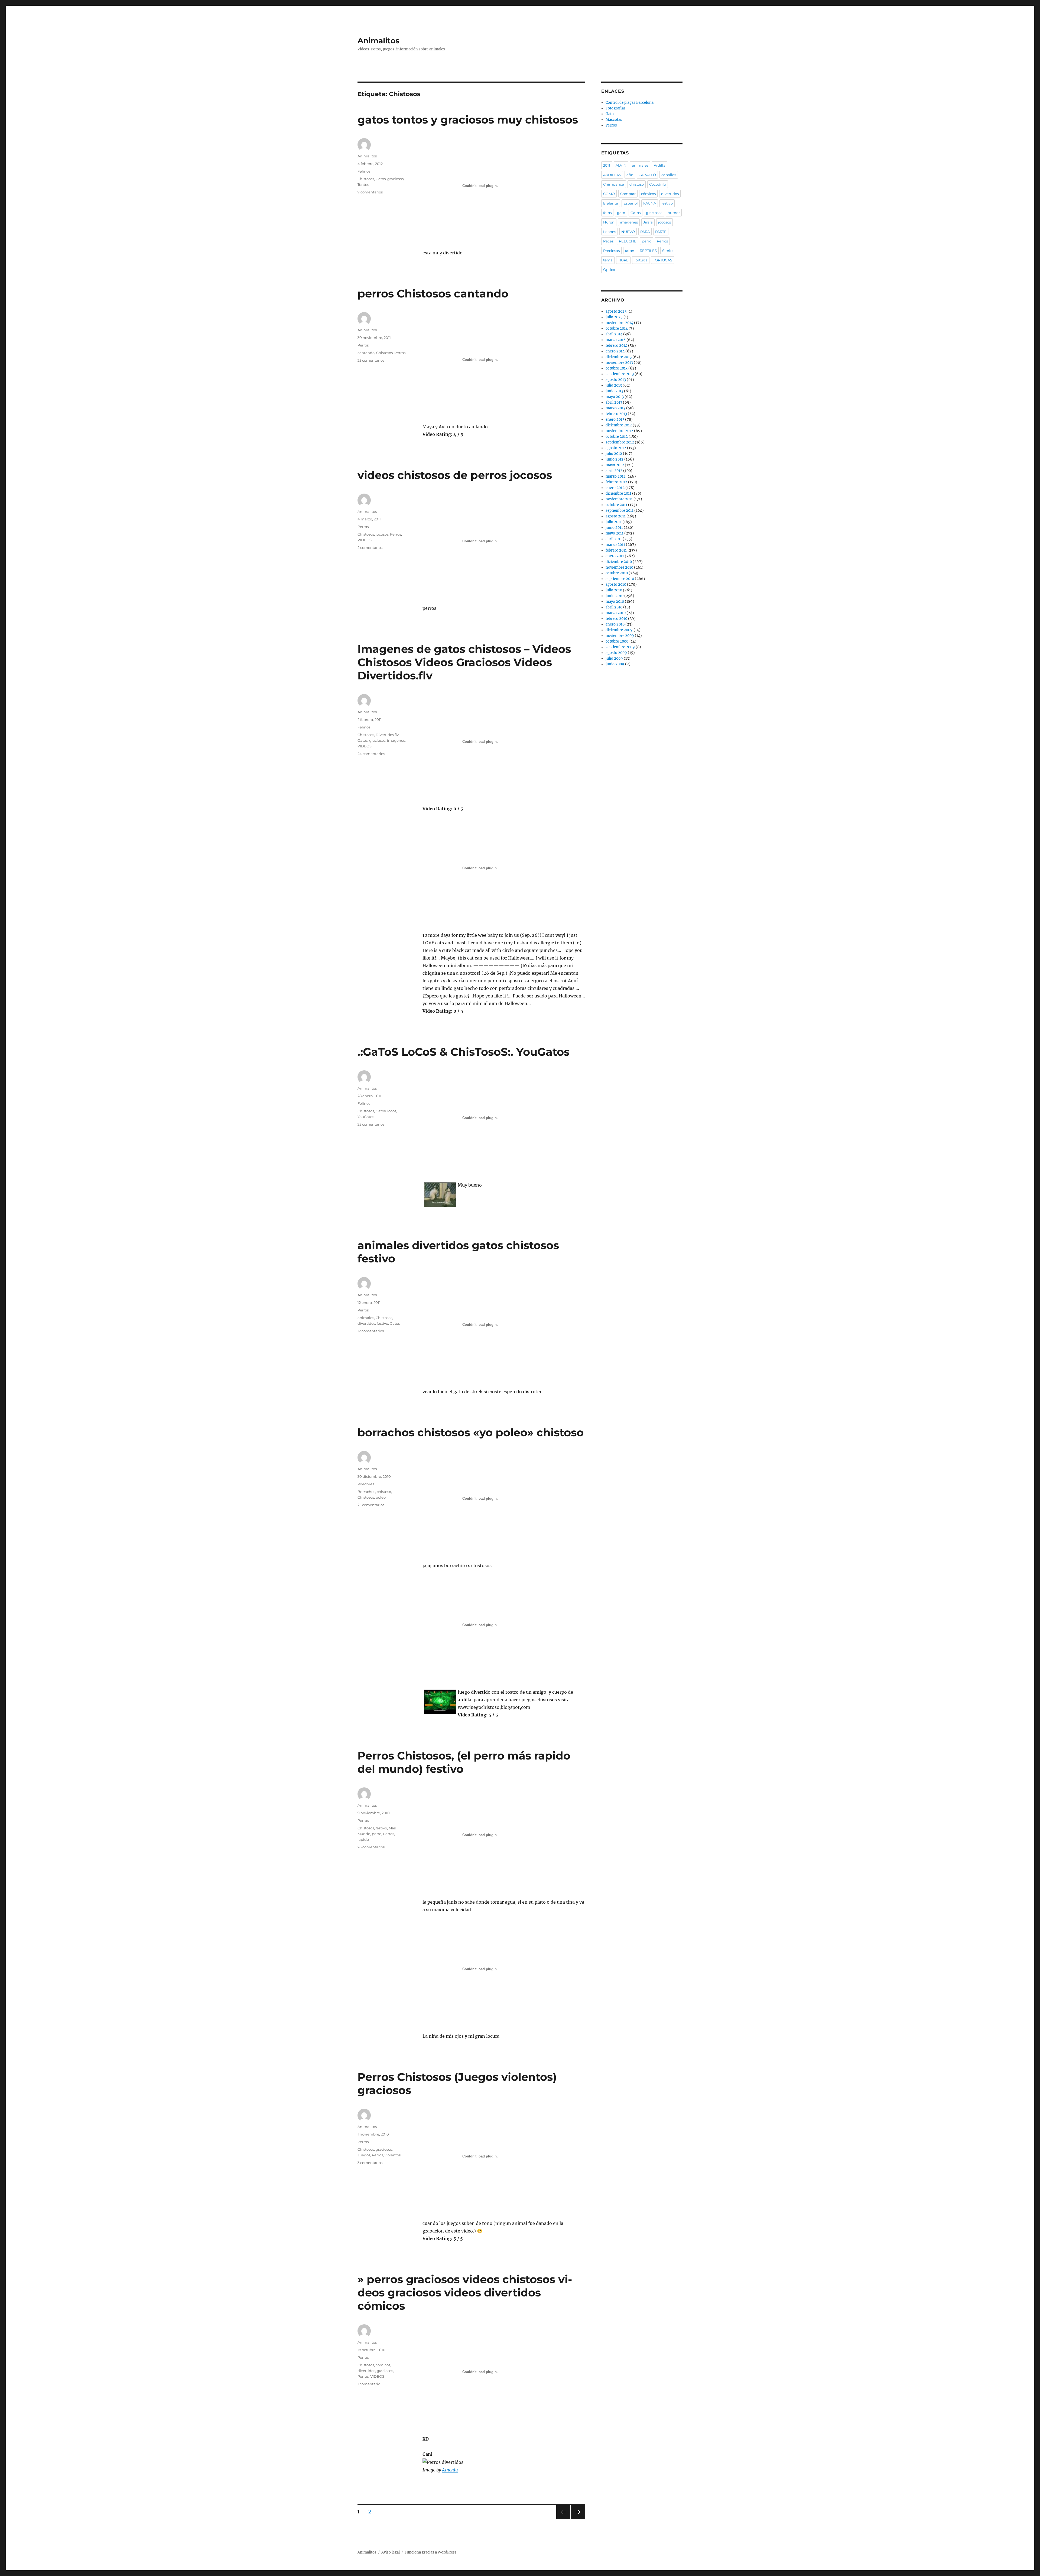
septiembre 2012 (620, 442)
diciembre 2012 (619, 425)
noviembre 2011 (619, 499)
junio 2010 (615, 596)
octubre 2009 (617, 641)
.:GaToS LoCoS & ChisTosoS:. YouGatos (464, 1052)
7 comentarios (370, 192)
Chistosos (366, 179)
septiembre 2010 (620, 579)
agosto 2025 (616, 311)
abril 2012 (614, 471)
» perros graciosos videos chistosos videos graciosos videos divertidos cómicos (465, 2293)
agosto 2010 (616, 584)
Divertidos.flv (387, 735)
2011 (607, 165)
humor (674, 213)
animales (366, 1318)
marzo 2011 (615, 545)
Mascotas (614, 120)
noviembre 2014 (619, 323)
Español (631, 203)
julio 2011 (614, 522)
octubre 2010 (617, 573)
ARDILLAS (612, 175)
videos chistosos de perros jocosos (455, 475)
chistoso (384, 1492)
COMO (609, 194)
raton (630, 251)
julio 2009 (614, 658)
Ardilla (660, 165)
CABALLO (647, 175)
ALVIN (621, 165)
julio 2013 (614, 385)
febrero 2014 (616, 346)
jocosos (382, 534)
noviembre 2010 (619, 567)
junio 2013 (614, 391)
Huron (609, 222)
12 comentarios (371, 1331)
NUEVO (628, 232)
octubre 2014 (617, 328)
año (630, 175)
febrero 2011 (616, 550)
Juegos (364, 2155)
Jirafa (648, 222)
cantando (366, 353)
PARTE (661, 232)
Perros (363, 345)
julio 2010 (614, 590)
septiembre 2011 (620, 511)
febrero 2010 (616, 619)
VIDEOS (365, 540)
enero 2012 (615, 488)
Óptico (609, 270)
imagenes (396, 740)
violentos (393, 2155)
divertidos (366, 1323)
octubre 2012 (617, 437)
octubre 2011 (616, 505)
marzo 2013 (615, 408)
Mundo (364, 1834)
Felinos (364, 171)
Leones (610, 232)
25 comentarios (371, 360)
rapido (363, 1839)
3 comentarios (370, 2163)
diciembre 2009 (619, 630)
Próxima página (578, 2519)
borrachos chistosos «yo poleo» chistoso (471, 1432)
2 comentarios (370, 547)
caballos (669, 175)
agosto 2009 (616, 653)
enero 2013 (615, 419)
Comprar (628, 194)
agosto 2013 (616, 380)
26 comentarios (371, 1847)
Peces (608, 241)
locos (392, 1111)
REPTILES (648, 251)
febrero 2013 (616, 414)
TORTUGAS (663, 260)
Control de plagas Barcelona (630, 103)
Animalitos (378, 41)
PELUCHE (628, 241)
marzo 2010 (616, 613)
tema (608, 260)
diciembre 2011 (618, 493)
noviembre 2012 (619, 431)
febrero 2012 (616, 482)
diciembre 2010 (619, 562)
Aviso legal (391, 2552)
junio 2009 (615, 664)
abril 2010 (614, 607)
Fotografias (616, 108)
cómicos (383, 2365)
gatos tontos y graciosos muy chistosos (468, 120)
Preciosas (611, 251)
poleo (381, 1497)
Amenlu (450, 2470)
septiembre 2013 (620, 374)
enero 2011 (615, 556)
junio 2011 (614, 528)
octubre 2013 (617, 368)
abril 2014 (614, 334)
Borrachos (366, 1492)
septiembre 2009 (620, 647)
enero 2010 (615, 624)
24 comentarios (371, 754)
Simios (668, 251)
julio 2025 (614, 317)
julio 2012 (614, 454)
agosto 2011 (616, 516)
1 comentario (369, 2384)
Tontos (363, 184)
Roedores (366, 1484)
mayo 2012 (615, 465)
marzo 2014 (616, 340)
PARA (645, 232)
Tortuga (641, 260)
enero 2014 (615, 351)
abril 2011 (614, 539)
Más (392, 1828)
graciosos (395, 179)
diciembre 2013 (619, 357)
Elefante (611, 203)
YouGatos (366, 1117)
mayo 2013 (615, 397)
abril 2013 (614, 402)
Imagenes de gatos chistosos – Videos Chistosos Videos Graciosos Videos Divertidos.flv (464, 662)
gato (621, 213)
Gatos (381, 179)
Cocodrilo (658, 184)
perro (377, 1834)
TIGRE (623, 260)
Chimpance (614, 184)
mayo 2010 (615, 602)
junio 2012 (615, 459)
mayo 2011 (615, 533)
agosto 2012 (616, 448)
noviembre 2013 (619, 363)
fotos (607, 213)
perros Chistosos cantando (433, 294)
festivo (382, 1323)
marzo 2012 (616, 476)
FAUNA (650, 203)
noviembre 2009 (620, 636)
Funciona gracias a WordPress (431, 2552)
